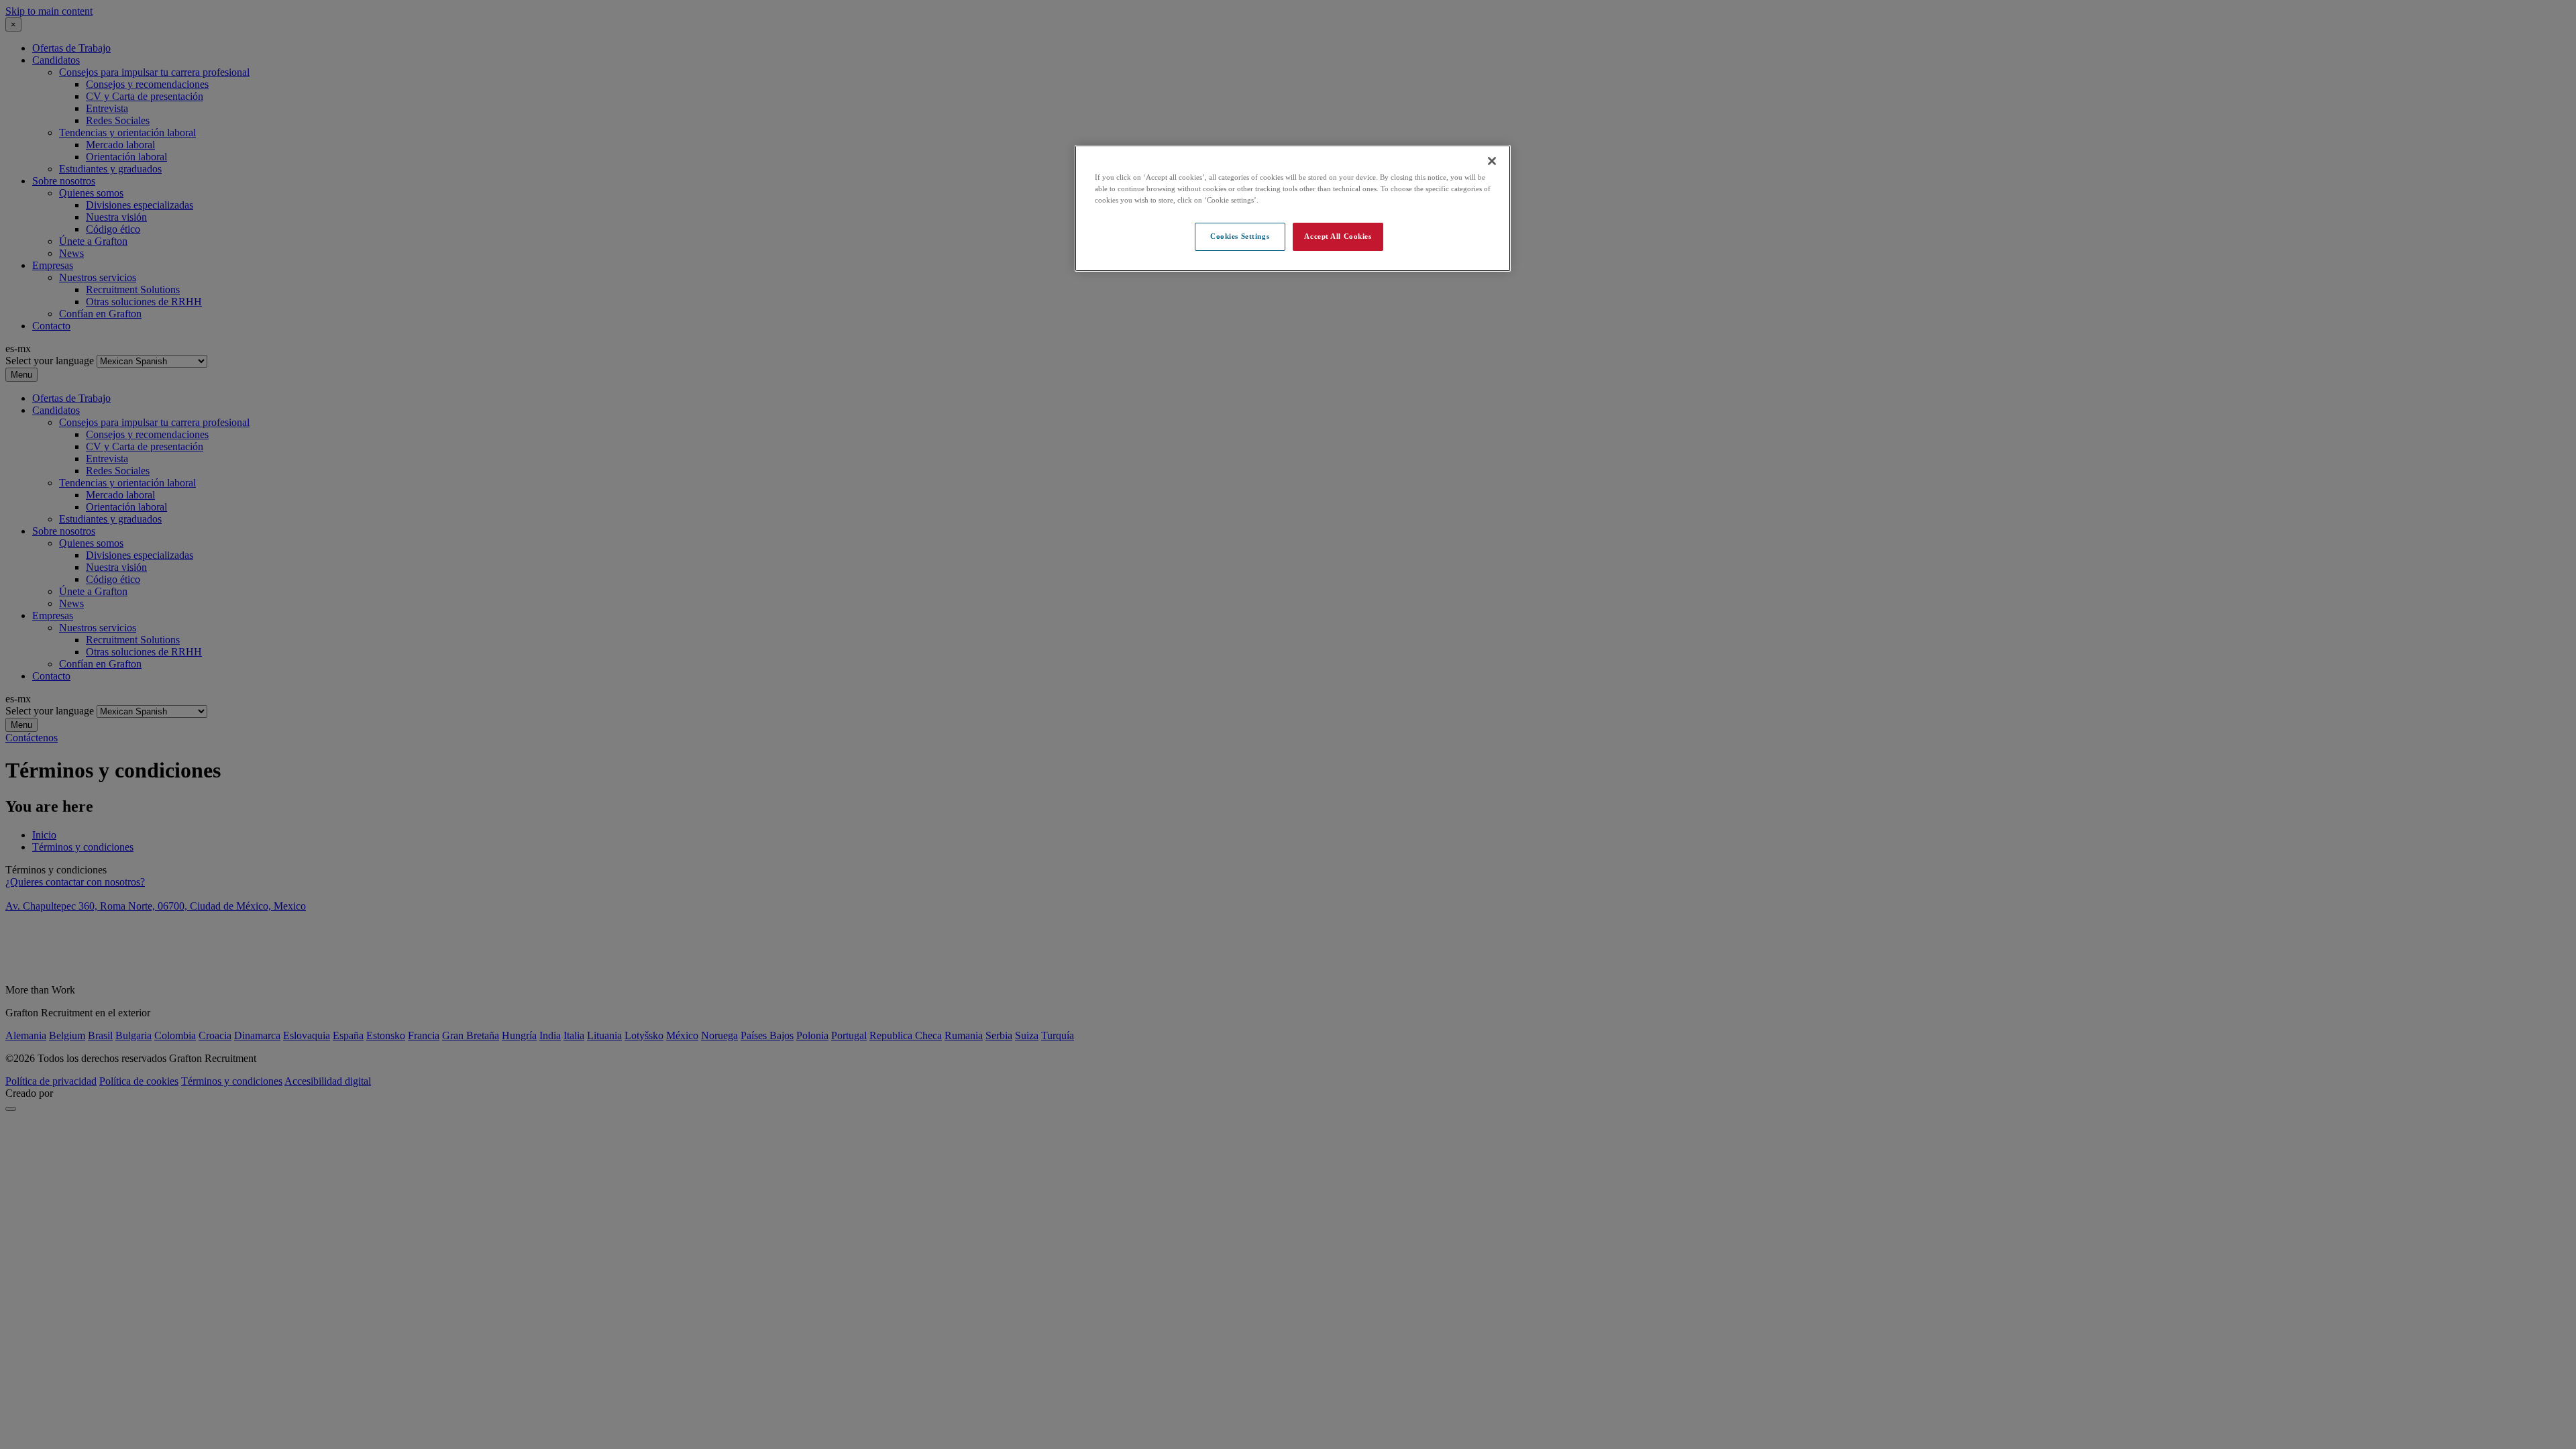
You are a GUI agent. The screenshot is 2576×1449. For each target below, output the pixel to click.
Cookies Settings (1240, 236)
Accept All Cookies (1338, 236)
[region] (1293, 208)
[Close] (1492, 161)
